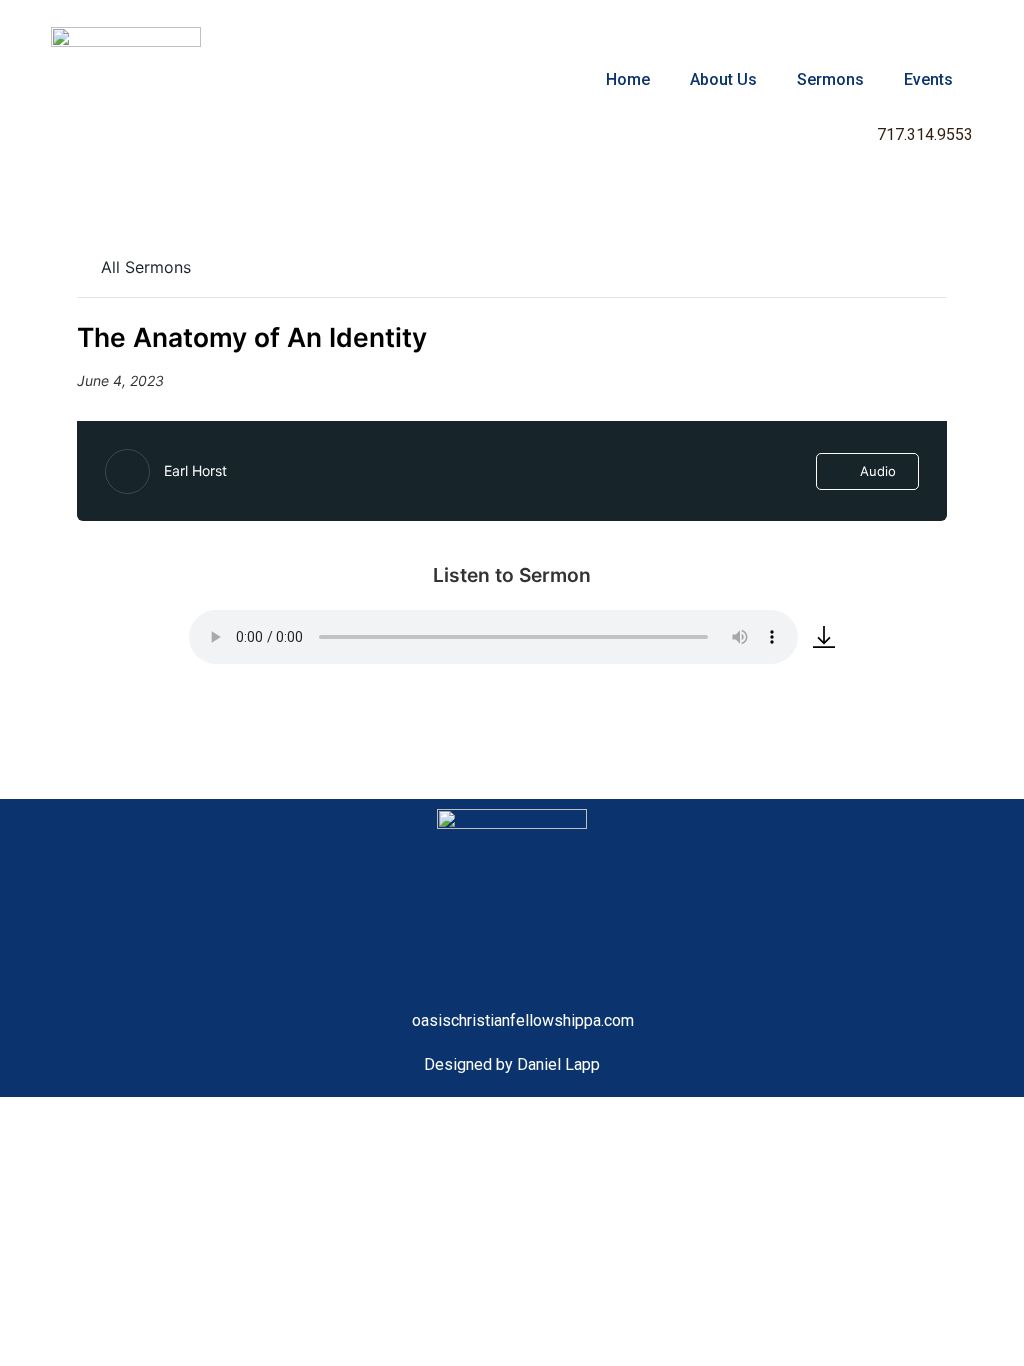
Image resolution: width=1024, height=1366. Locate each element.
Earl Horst (195, 470)
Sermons (830, 79)
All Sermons (143, 267)
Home (628, 79)
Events (928, 79)
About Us (723, 79)
